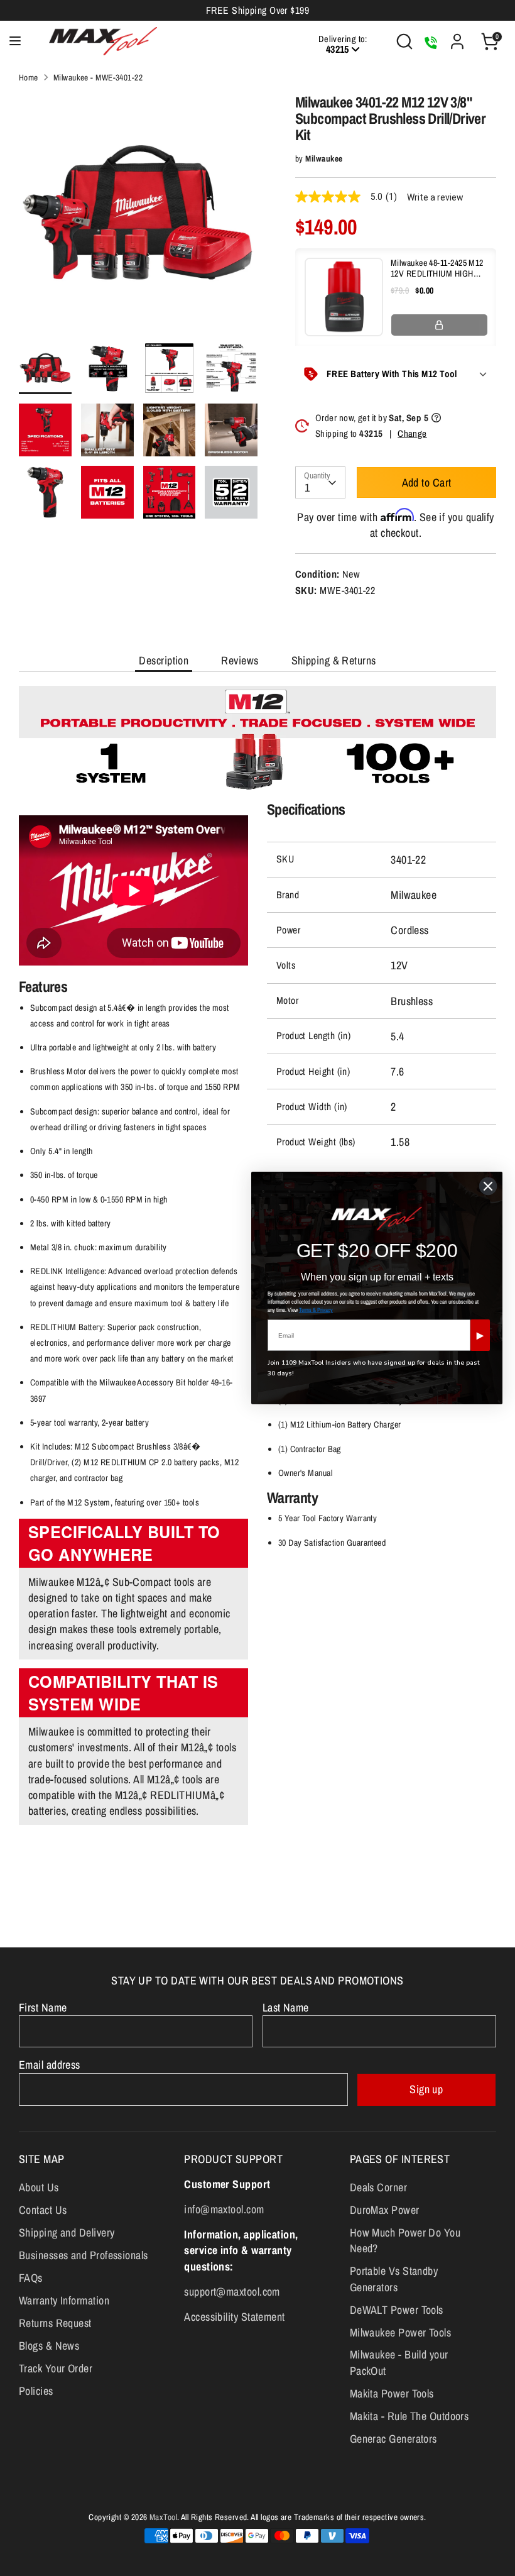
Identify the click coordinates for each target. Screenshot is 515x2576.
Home (29, 77)
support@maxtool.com (232, 2292)
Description (164, 660)
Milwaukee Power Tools (400, 2332)
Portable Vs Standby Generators (394, 2279)
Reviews (240, 660)
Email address (50, 2065)
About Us (39, 2187)
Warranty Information (64, 2300)
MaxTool (163, 2517)
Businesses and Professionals (84, 2255)
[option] (138, 218)
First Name (43, 2007)
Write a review (435, 197)
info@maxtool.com (224, 2209)
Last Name (286, 2007)
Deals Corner (378, 2187)
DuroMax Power (385, 2210)
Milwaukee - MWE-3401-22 (98, 77)
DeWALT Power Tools (397, 2310)
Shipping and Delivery (67, 2232)
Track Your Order (56, 2368)
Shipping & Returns (334, 660)
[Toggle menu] (15, 41)
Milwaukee (324, 158)
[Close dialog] (488, 1186)
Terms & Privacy (316, 1310)
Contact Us (43, 2210)
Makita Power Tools (392, 2393)
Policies (36, 2391)
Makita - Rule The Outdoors (409, 2416)
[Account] (457, 37)
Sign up (426, 2089)
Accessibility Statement (234, 2317)
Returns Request (55, 2323)
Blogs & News (49, 2346)
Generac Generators (393, 2439)
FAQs (31, 2278)
